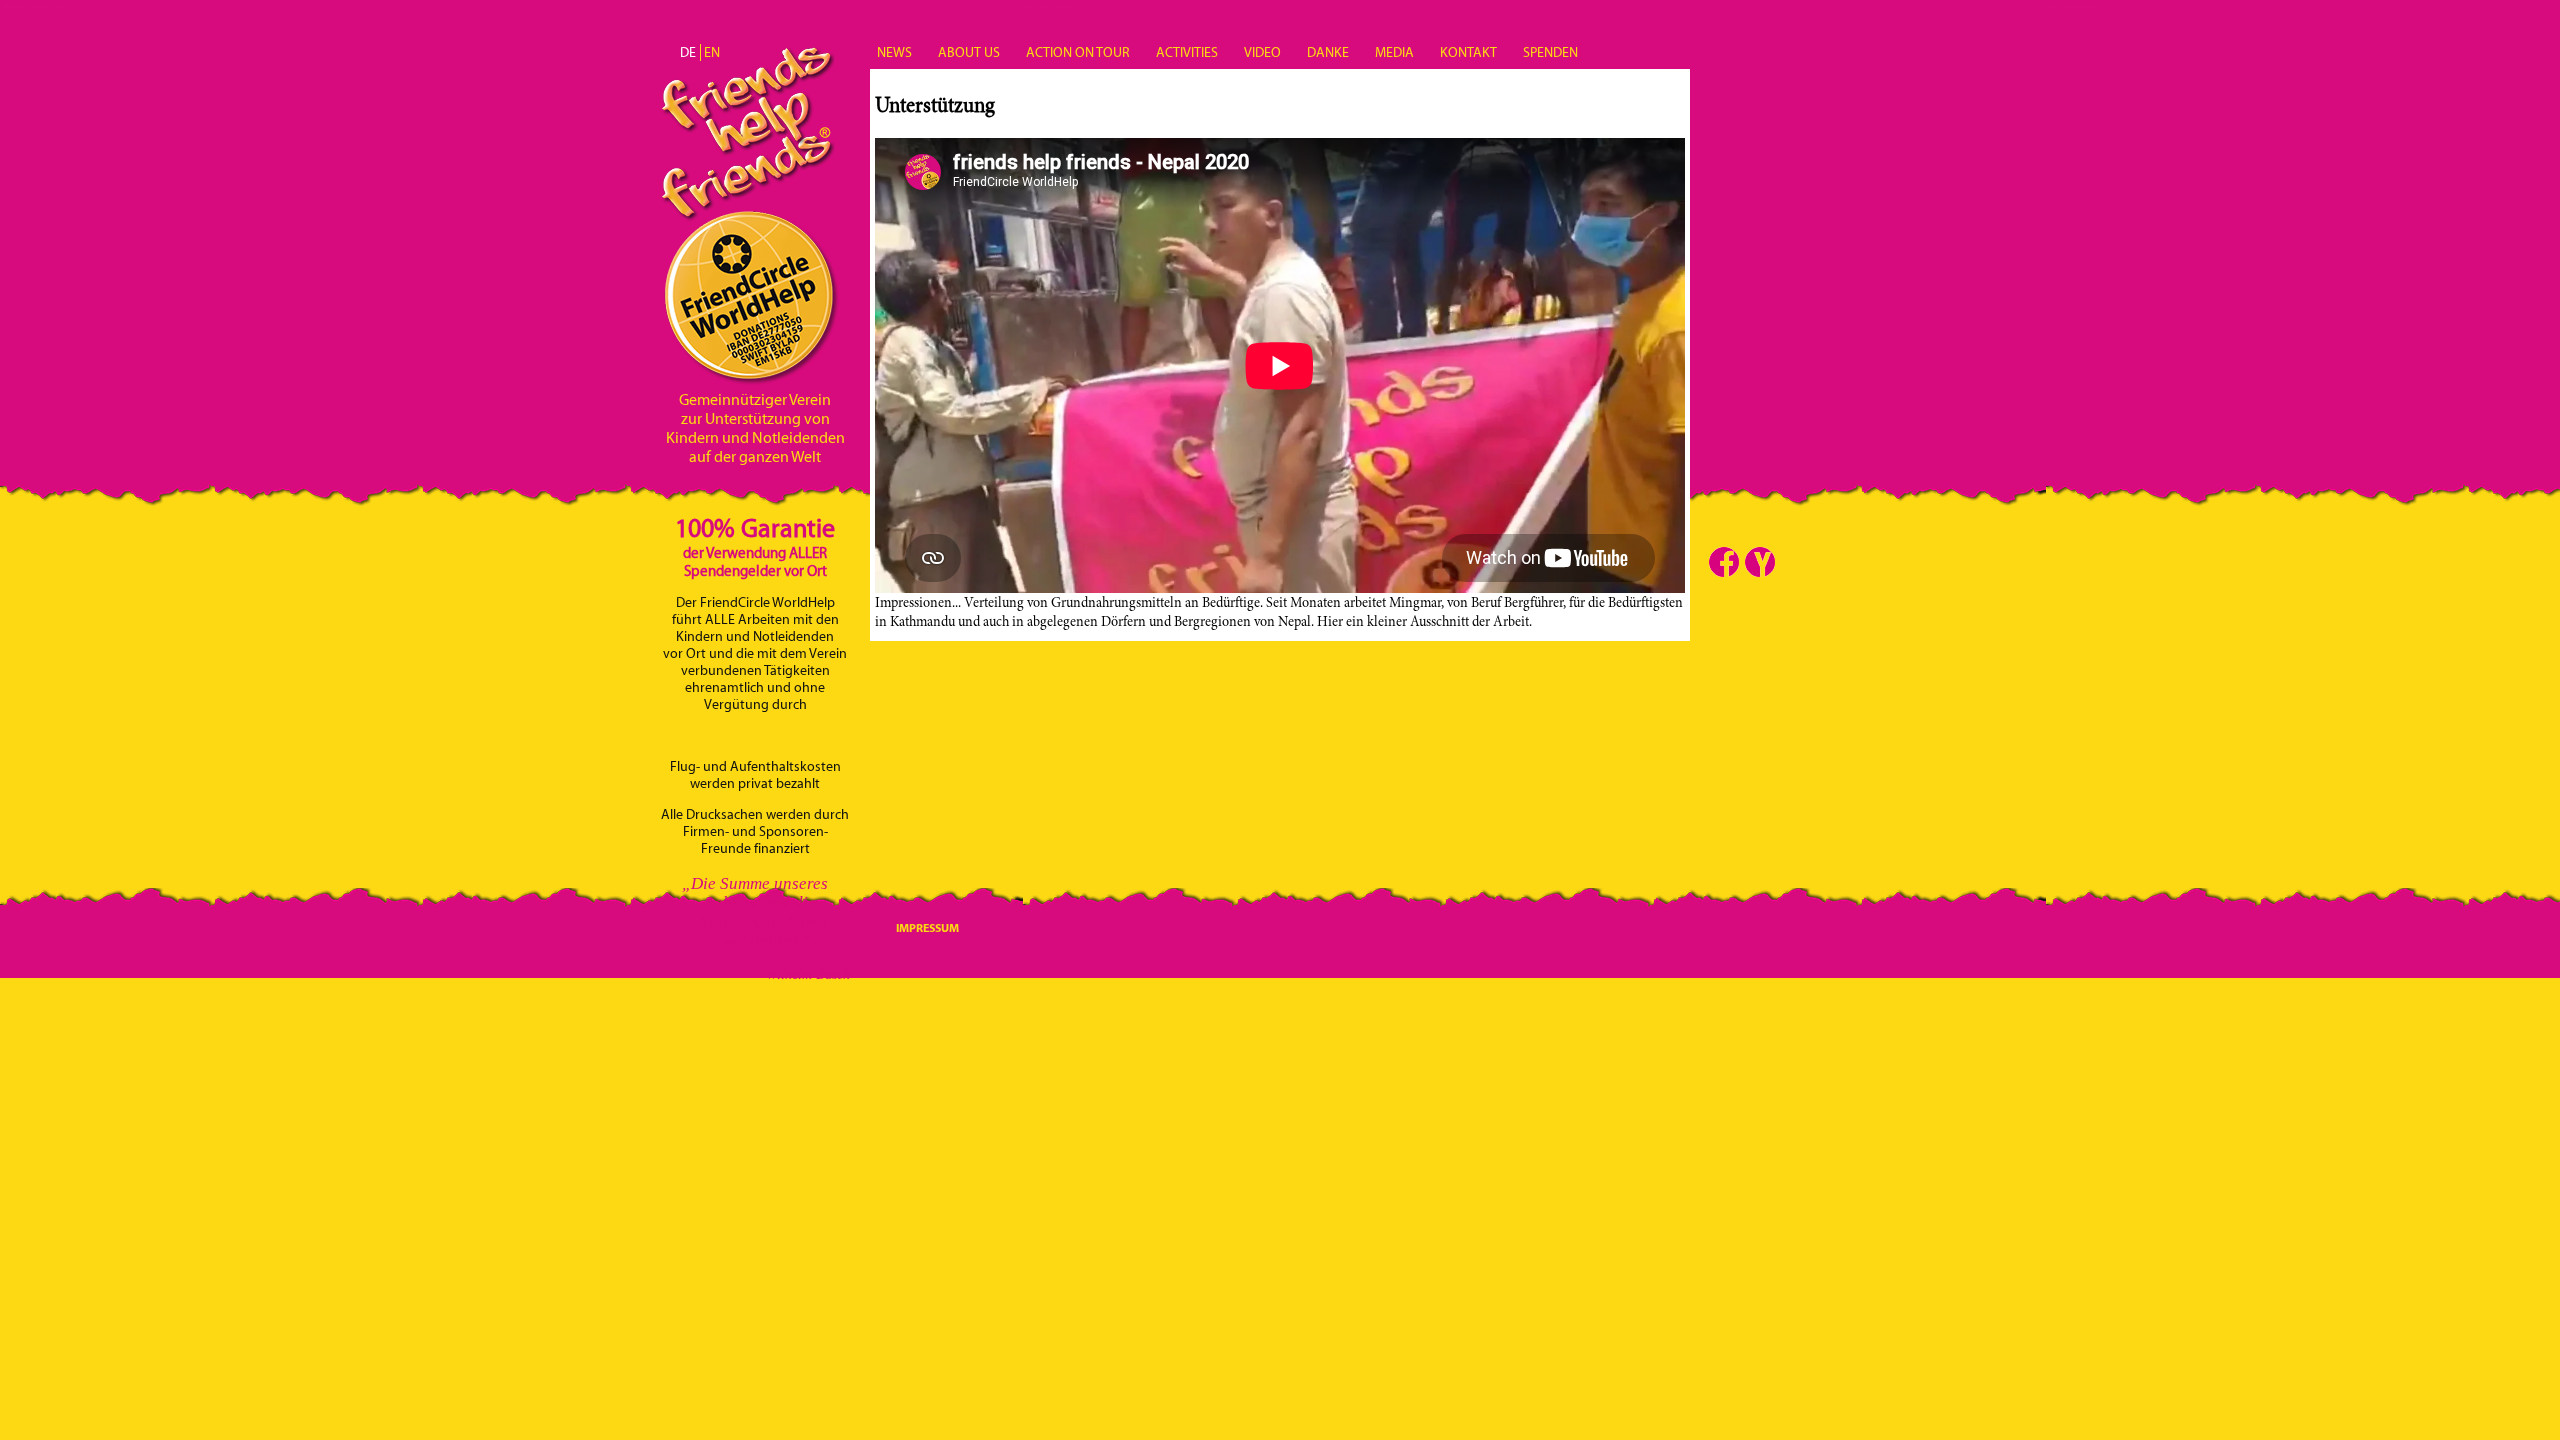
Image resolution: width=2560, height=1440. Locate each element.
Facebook (1724, 562)
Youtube (1760, 562)
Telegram (1796, 562)
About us (969, 52)
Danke (1328, 52)
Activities (1187, 52)
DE (688, 52)
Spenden (1550, 52)
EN (712, 52)
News (894, 52)
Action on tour (1078, 52)
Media (1394, 52)
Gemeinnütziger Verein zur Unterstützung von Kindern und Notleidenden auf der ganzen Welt (755, 428)
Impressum (927, 927)
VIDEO (1262, 52)
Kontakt (1468, 52)
